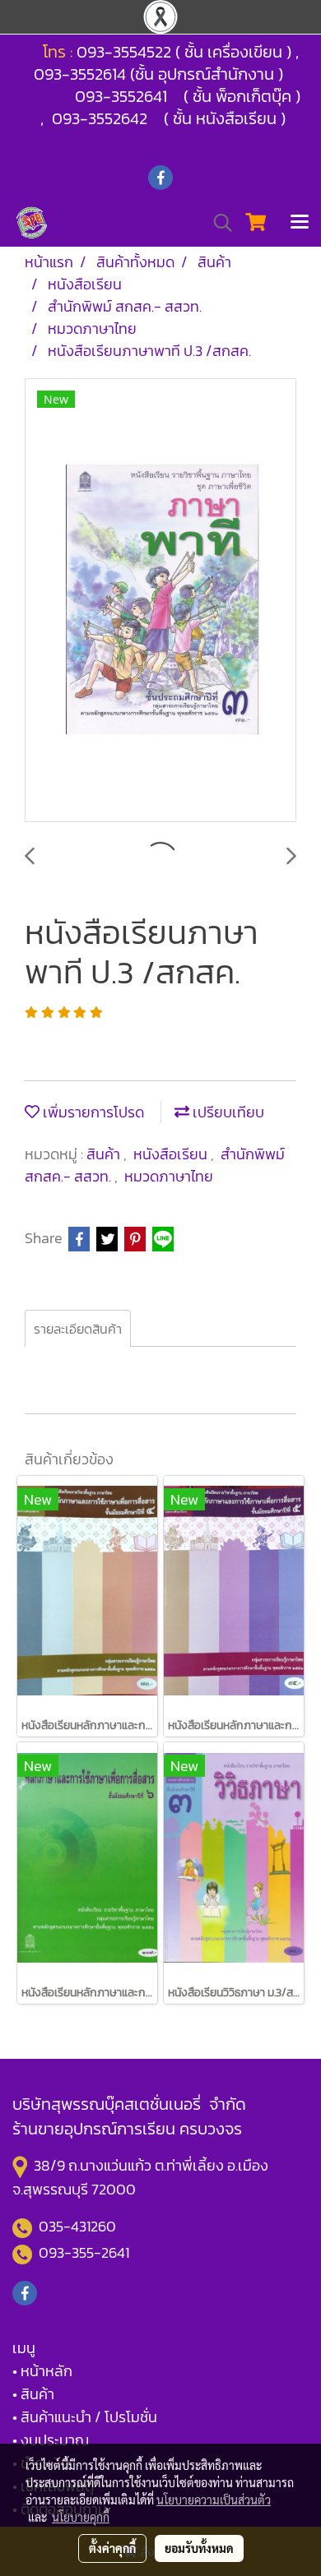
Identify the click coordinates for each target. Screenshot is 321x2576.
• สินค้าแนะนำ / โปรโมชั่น (85, 2417)
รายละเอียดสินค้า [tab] (78, 1329)
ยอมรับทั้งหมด (199, 2548)
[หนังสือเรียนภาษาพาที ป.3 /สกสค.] (160, 601)
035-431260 (79, 2226)
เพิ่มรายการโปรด (92, 1112)
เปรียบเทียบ (227, 1112)
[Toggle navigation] (300, 223)
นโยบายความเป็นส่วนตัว (214, 2500)
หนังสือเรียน (172, 1154)
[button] (217, 223)
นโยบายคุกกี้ (81, 2517)
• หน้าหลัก (42, 2371)
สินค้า (105, 1154)
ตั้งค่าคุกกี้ (112, 2548)
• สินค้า (33, 2394)
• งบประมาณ (51, 2440)
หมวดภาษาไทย (169, 1176)
